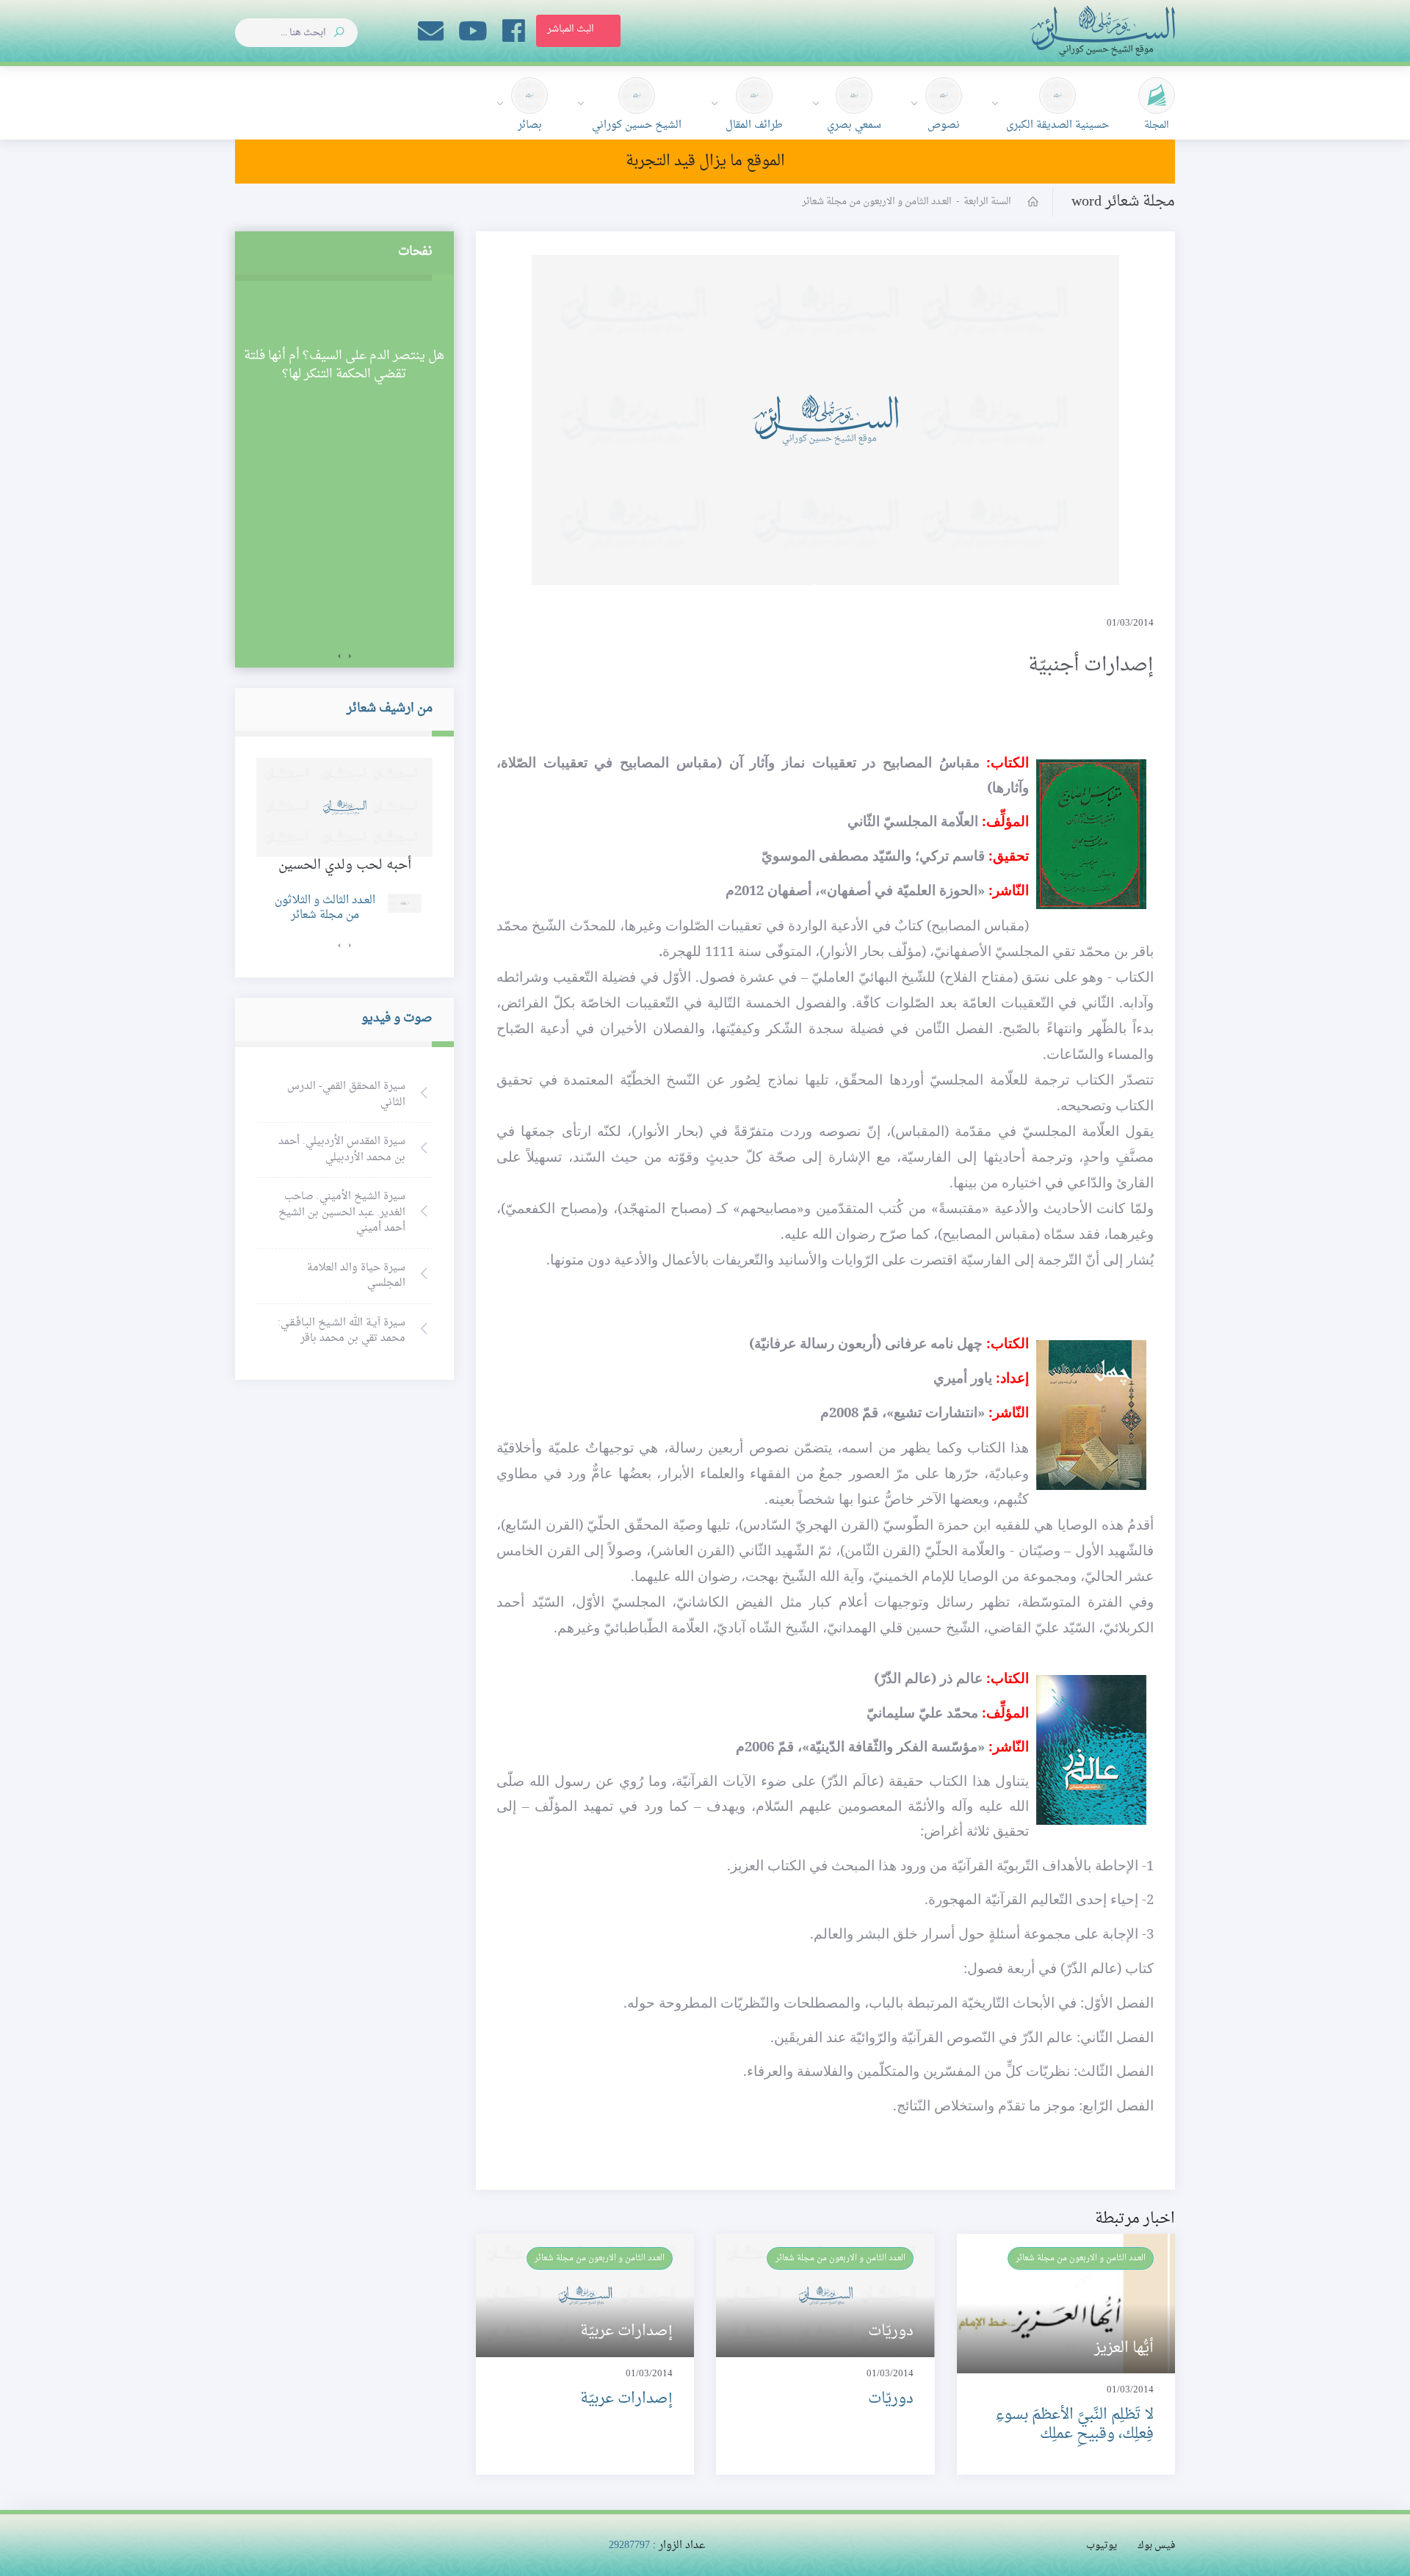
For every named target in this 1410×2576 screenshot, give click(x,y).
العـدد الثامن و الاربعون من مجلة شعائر (1081, 2258)
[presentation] (350, 656)
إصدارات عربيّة (626, 2399)
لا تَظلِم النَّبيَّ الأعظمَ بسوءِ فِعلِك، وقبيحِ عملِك (1074, 2424)
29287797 (629, 2546)
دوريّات (891, 2399)
